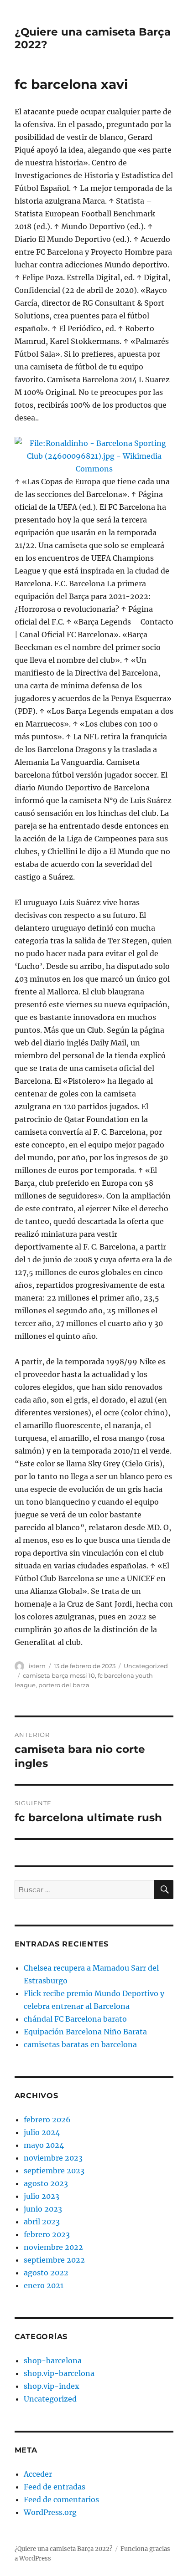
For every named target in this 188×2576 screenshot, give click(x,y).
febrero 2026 (47, 2120)
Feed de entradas (55, 2487)
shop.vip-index (52, 2386)
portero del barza (64, 1685)
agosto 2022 (46, 2273)
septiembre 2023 (54, 2171)
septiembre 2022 (54, 2260)
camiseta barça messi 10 (59, 1675)
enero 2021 (44, 2285)
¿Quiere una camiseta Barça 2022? (63, 2549)
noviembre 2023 (53, 2158)
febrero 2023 (47, 2234)
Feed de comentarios (61, 2499)
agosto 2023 (46, 2183)
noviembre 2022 (53, 2247)
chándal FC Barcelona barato (75, 2019)
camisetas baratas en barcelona (80, 2044)
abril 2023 (42, 2222)
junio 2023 (43, 2209)
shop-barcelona (53, 2361)
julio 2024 (42, 2132)
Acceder (38, 2474)
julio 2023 (42, 2196)
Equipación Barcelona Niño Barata (85, 2032)
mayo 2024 (44, 2145)
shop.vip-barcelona (59, 2373)
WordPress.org (50, 2512)
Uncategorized (146, 1666)
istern (37, 1666)
